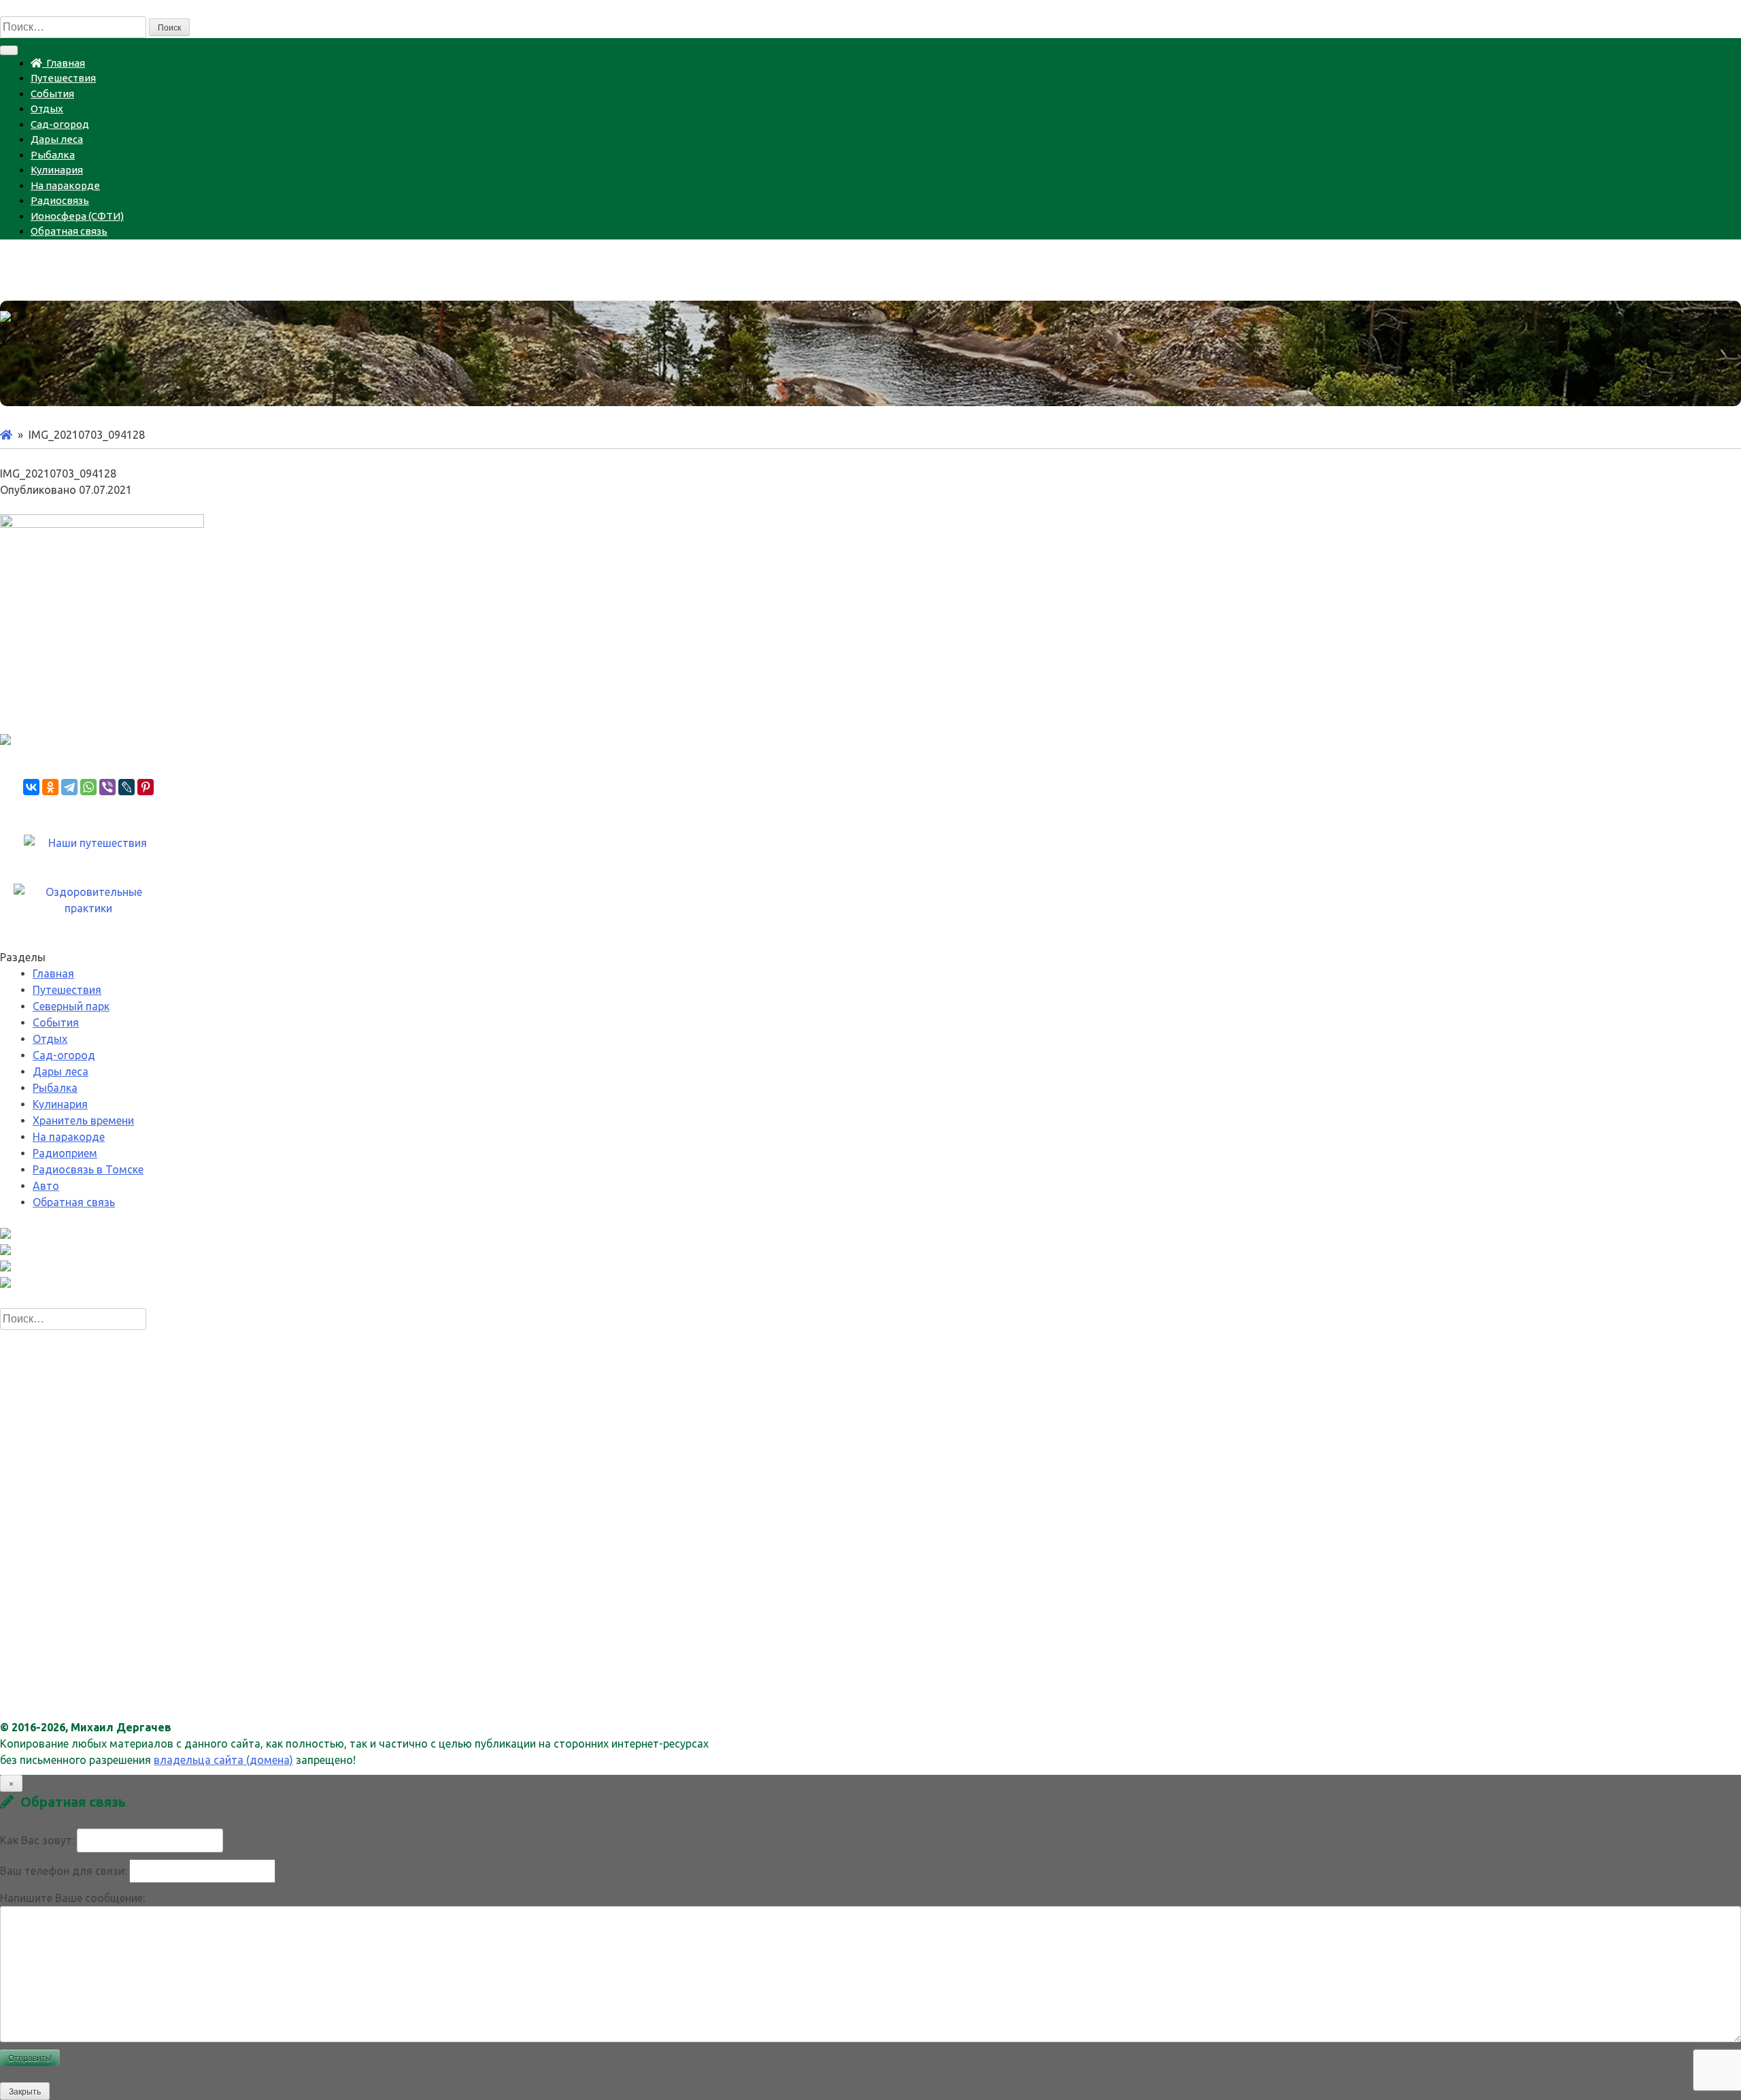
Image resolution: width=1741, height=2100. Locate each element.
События (52, 94)
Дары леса (57, 139)
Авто (46, 1186)
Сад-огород (60, 124)
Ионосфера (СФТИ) (77, 216)
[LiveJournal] (126, 787)
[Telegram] (69, 787)
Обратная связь (69, 231)
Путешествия (63, 78)
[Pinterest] (146, 787)
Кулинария (57, 170)
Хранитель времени (83, 1120)
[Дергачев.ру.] (6, 435)
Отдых (47, 109)
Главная (64, 63)
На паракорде (65, 185)
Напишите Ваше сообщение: (72, 1898)
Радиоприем (65, 1153)
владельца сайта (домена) (223, 1760)
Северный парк (71, 1006)
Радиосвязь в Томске (88, 1169)
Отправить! (30, 2059)
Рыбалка (53, 155)
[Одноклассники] (50, 787)
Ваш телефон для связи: (63, 1871)
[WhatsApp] (88, 787)
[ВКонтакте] (31, 787)
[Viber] (107, 787)
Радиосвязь (60, 200)
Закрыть (25, 2092)
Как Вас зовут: (37, 1840)
